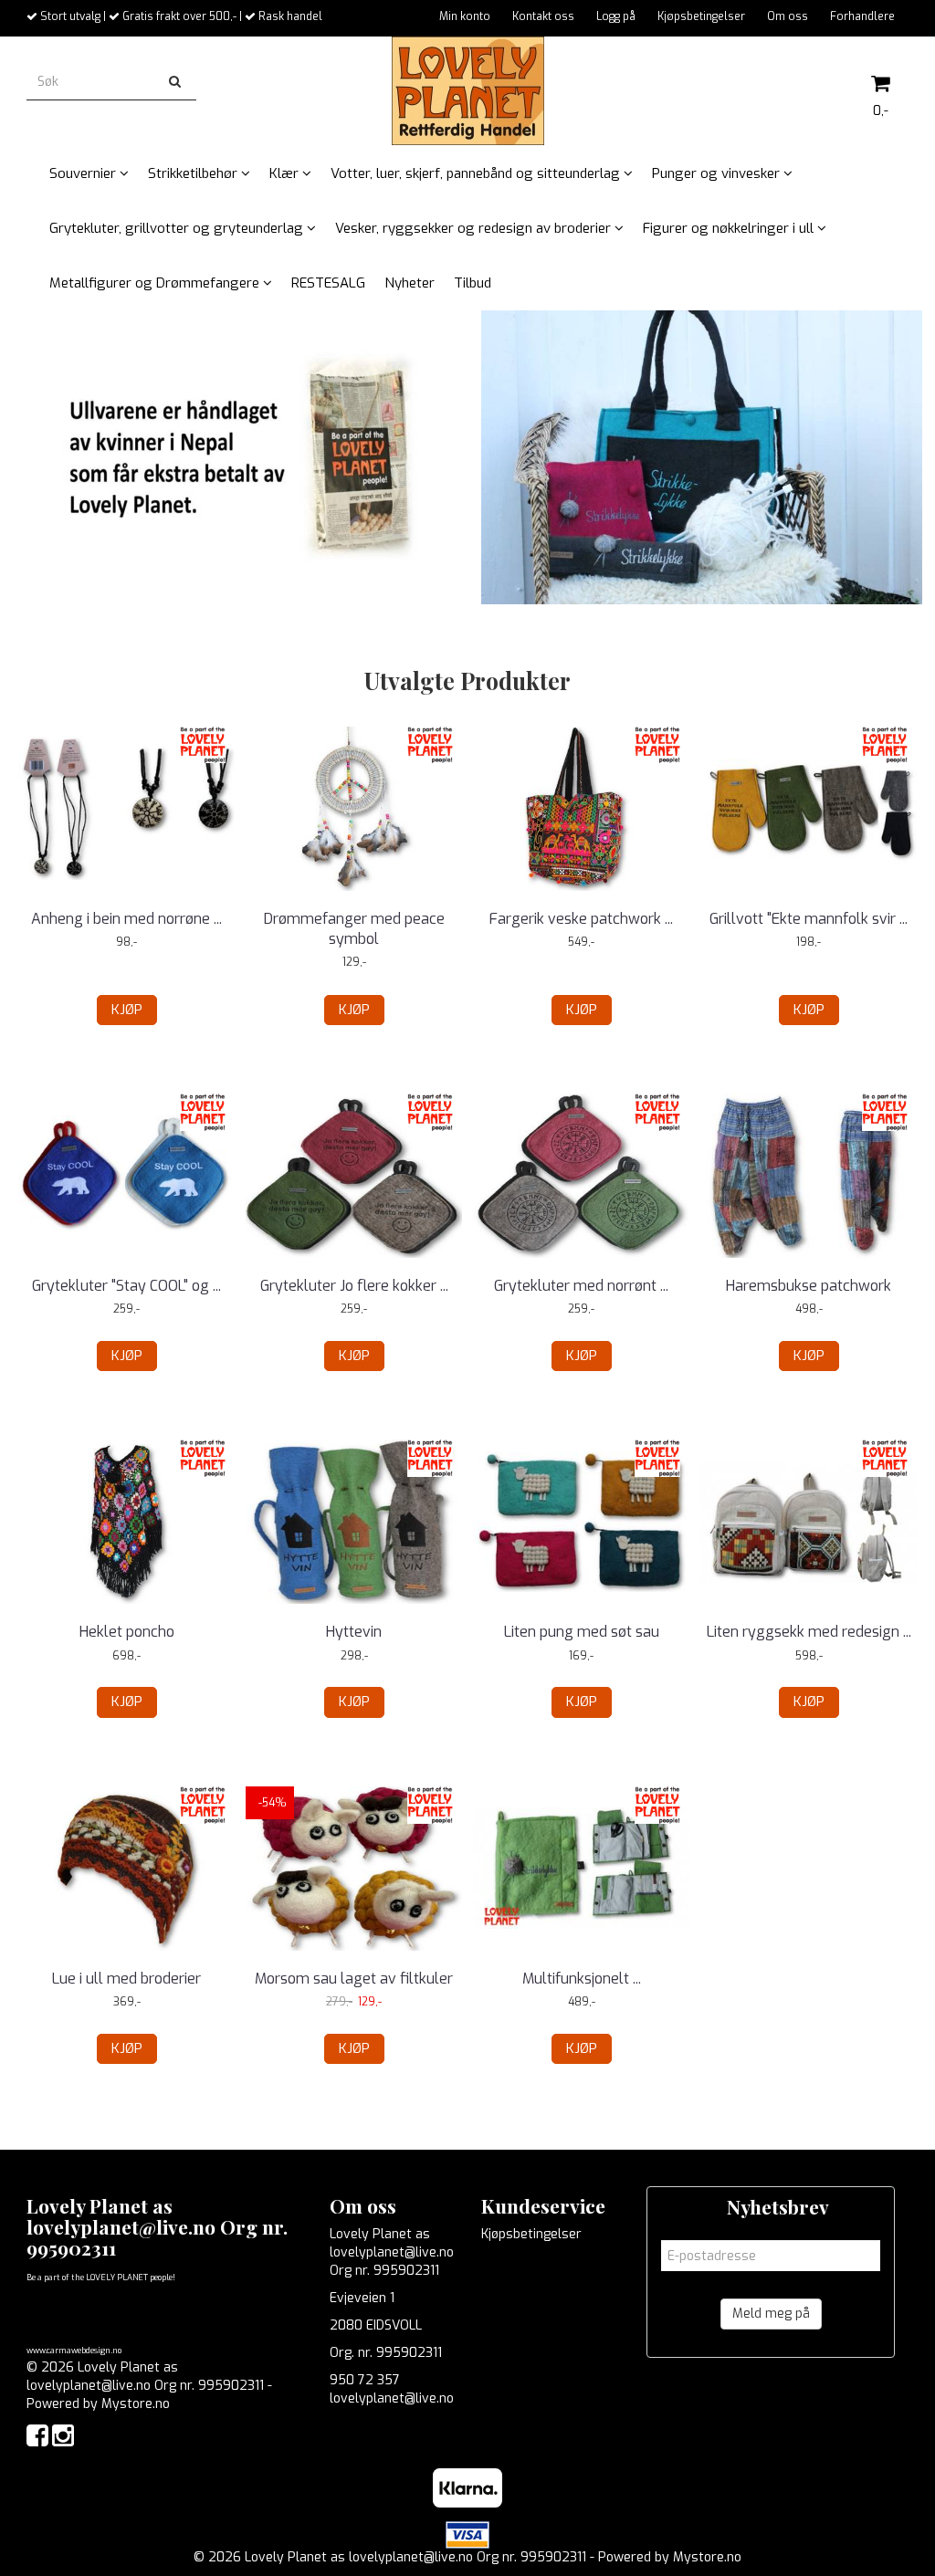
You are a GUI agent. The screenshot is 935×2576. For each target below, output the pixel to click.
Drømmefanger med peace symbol (354, 929)
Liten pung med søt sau (582, 1632)
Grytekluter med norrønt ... (581, 1286)
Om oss (788, 16)
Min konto (465, 16)
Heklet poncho (127, 1632)
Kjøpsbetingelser (701, 16)
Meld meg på (771, 2314)
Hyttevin (354, 1632)
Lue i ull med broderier (126, 1979)
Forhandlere (862, 16)
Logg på (616, 16)
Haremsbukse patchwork (809, 1286)
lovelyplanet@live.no (392, 2398)
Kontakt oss (543, 16)
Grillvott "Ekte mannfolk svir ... (809, 919)
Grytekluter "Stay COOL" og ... (126, 1286)
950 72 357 (365, 2380)
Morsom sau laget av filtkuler (354, 1979)
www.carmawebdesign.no (74, 2351)
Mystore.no (136, 2404)
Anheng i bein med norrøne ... (126, 919)
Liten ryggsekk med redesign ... (809, 1632)
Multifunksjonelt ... (582, 1979)
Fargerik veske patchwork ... (581, 919)
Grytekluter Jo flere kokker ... (354, 1286)
